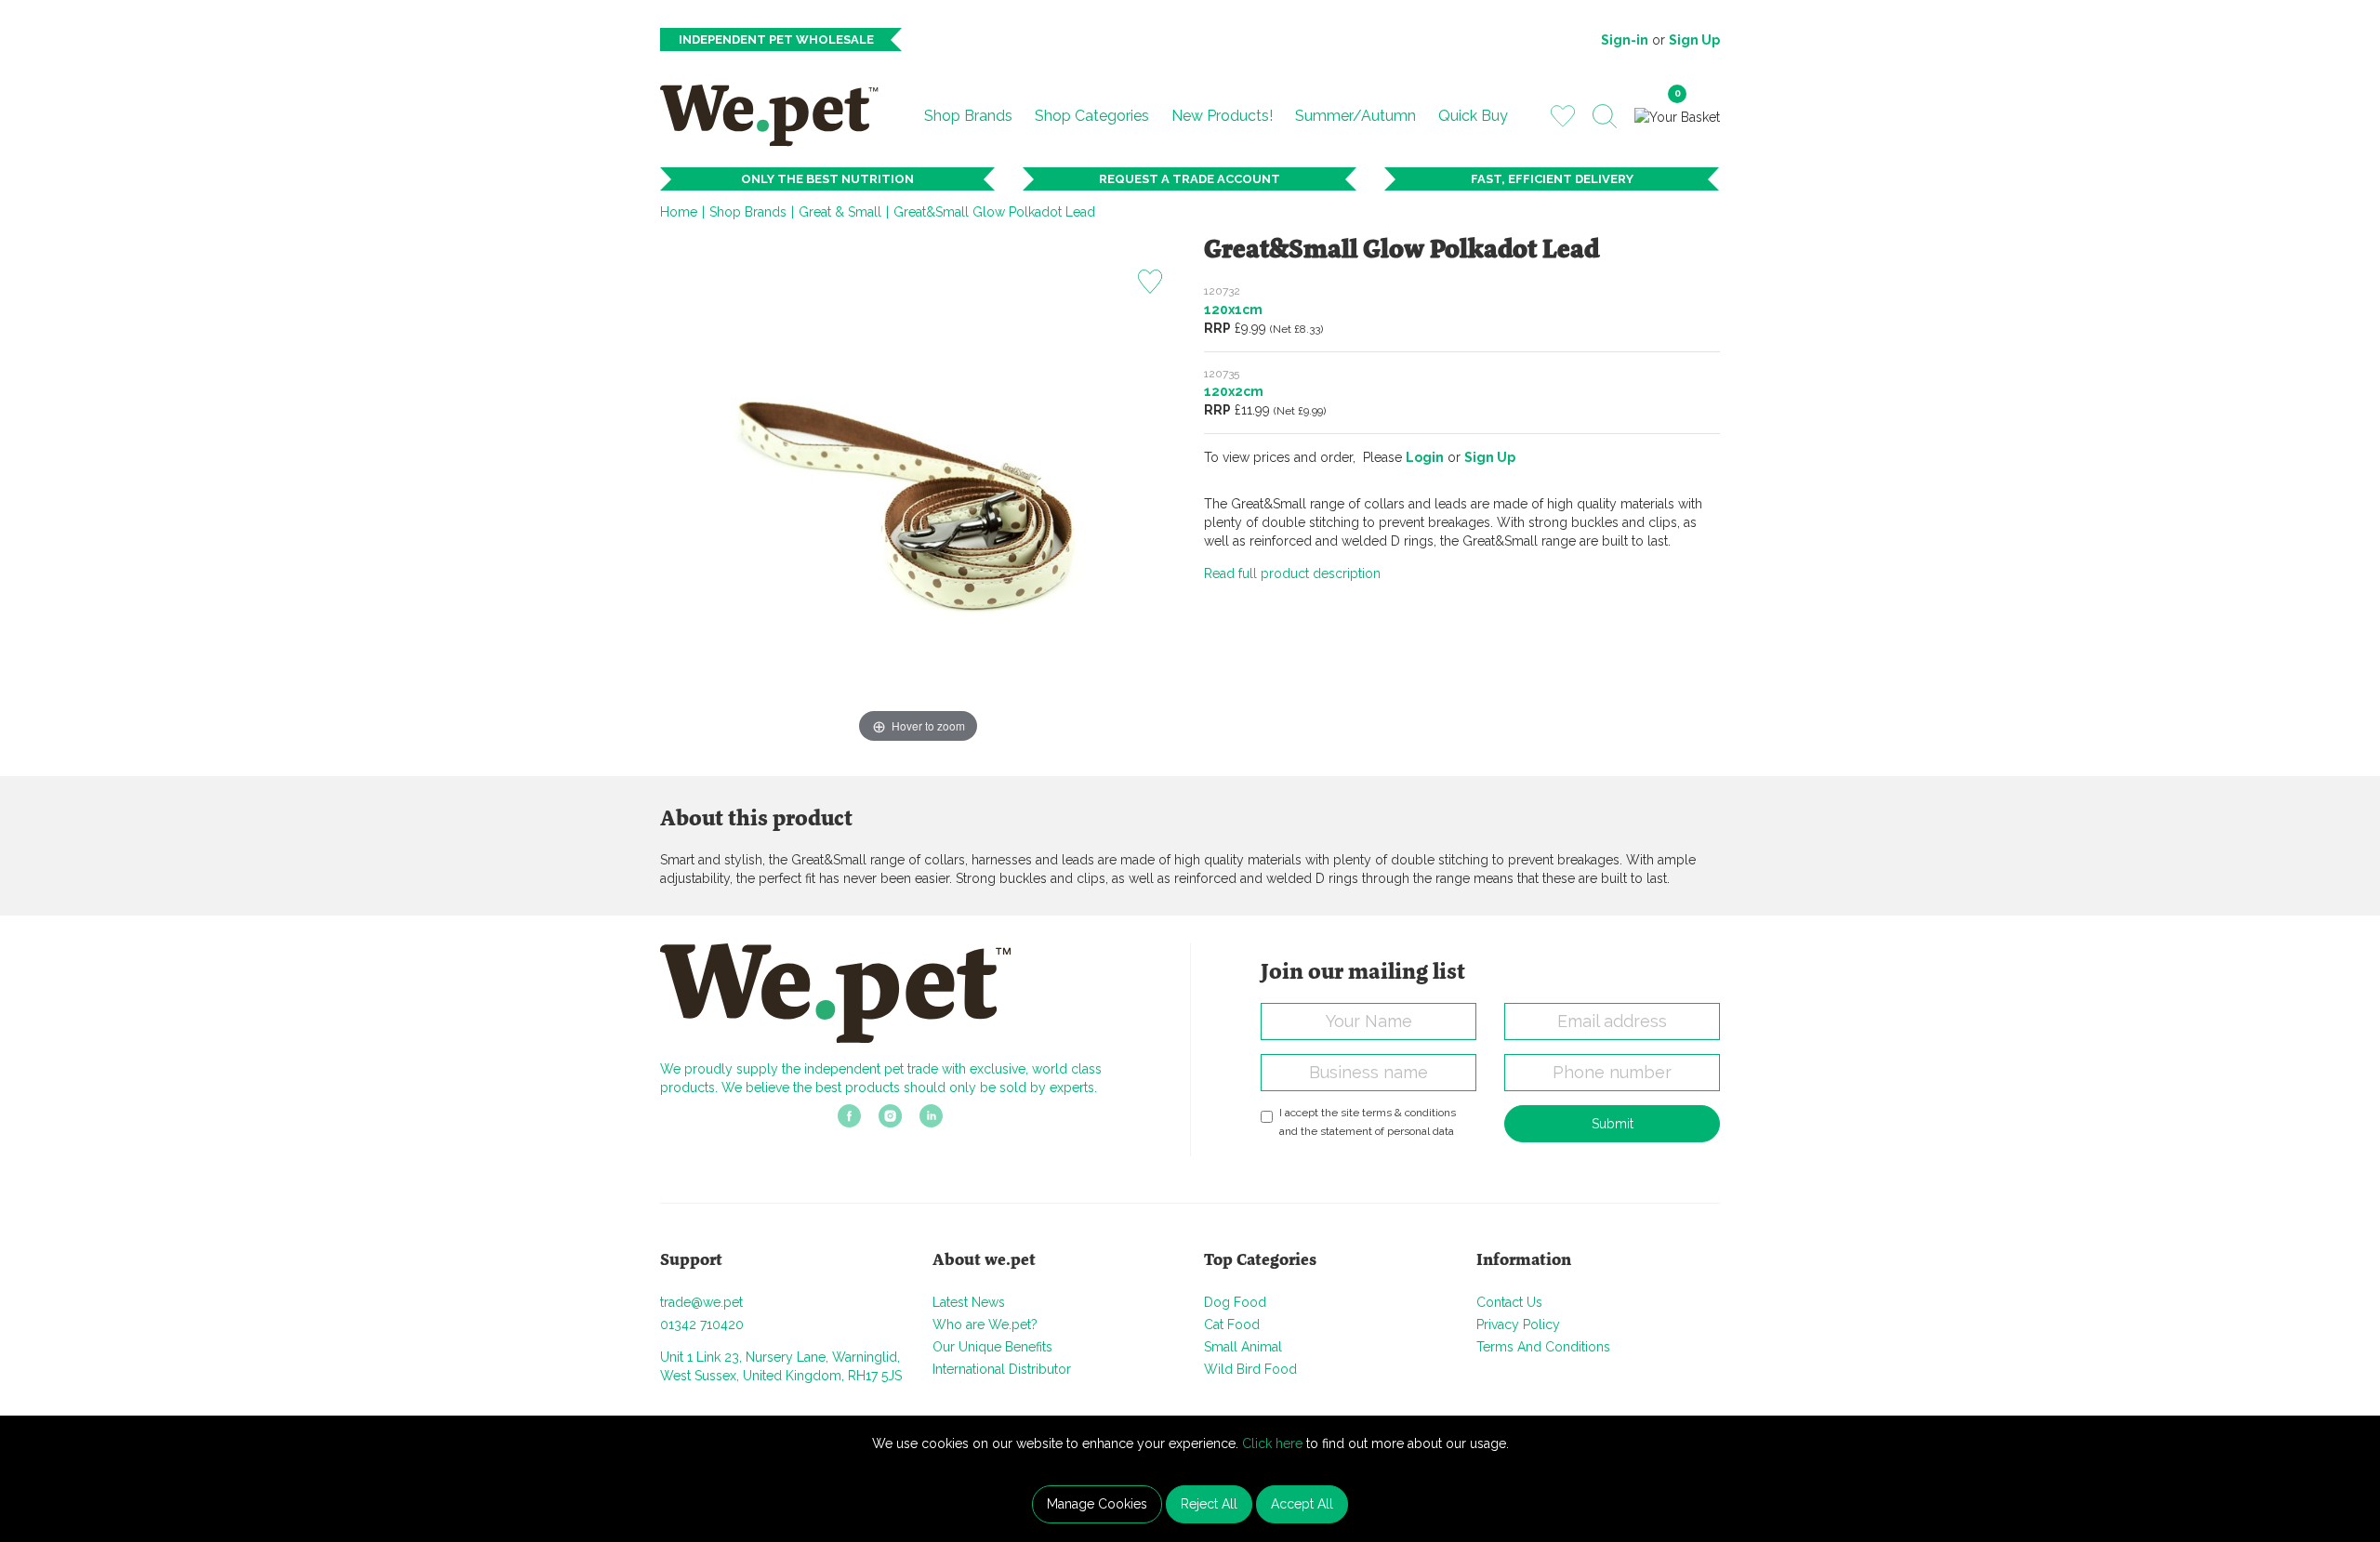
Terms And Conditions (1543, 1347)
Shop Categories (1092, 116)
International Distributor (1002, 1369)
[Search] (1605, 116)
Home (679, 212)
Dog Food (1235, 1302)
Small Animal (1243, 1347)
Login (1425, 457)
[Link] (849, 1122)
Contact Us (1509, 1302)
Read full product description (1292, 573)
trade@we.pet (701, 1302)
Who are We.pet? (985, 1325)
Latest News (969, 1302)
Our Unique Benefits (992, 1347)
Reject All (1209, 1504)
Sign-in (1625, 40)
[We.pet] (777, 115)
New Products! (1222, 116)
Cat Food (1232, 1325)
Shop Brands (968, 116)
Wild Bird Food (1250, 1369)
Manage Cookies (1097, 1504)
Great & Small (840, 212)
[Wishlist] (1563, 115)
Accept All (1302, 1504)
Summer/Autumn (1355, 116)
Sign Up (1694, 40)
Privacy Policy (1518, 1325)
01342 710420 (702, 1325)
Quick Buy (1473, 116)
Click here (1272, 1443)
